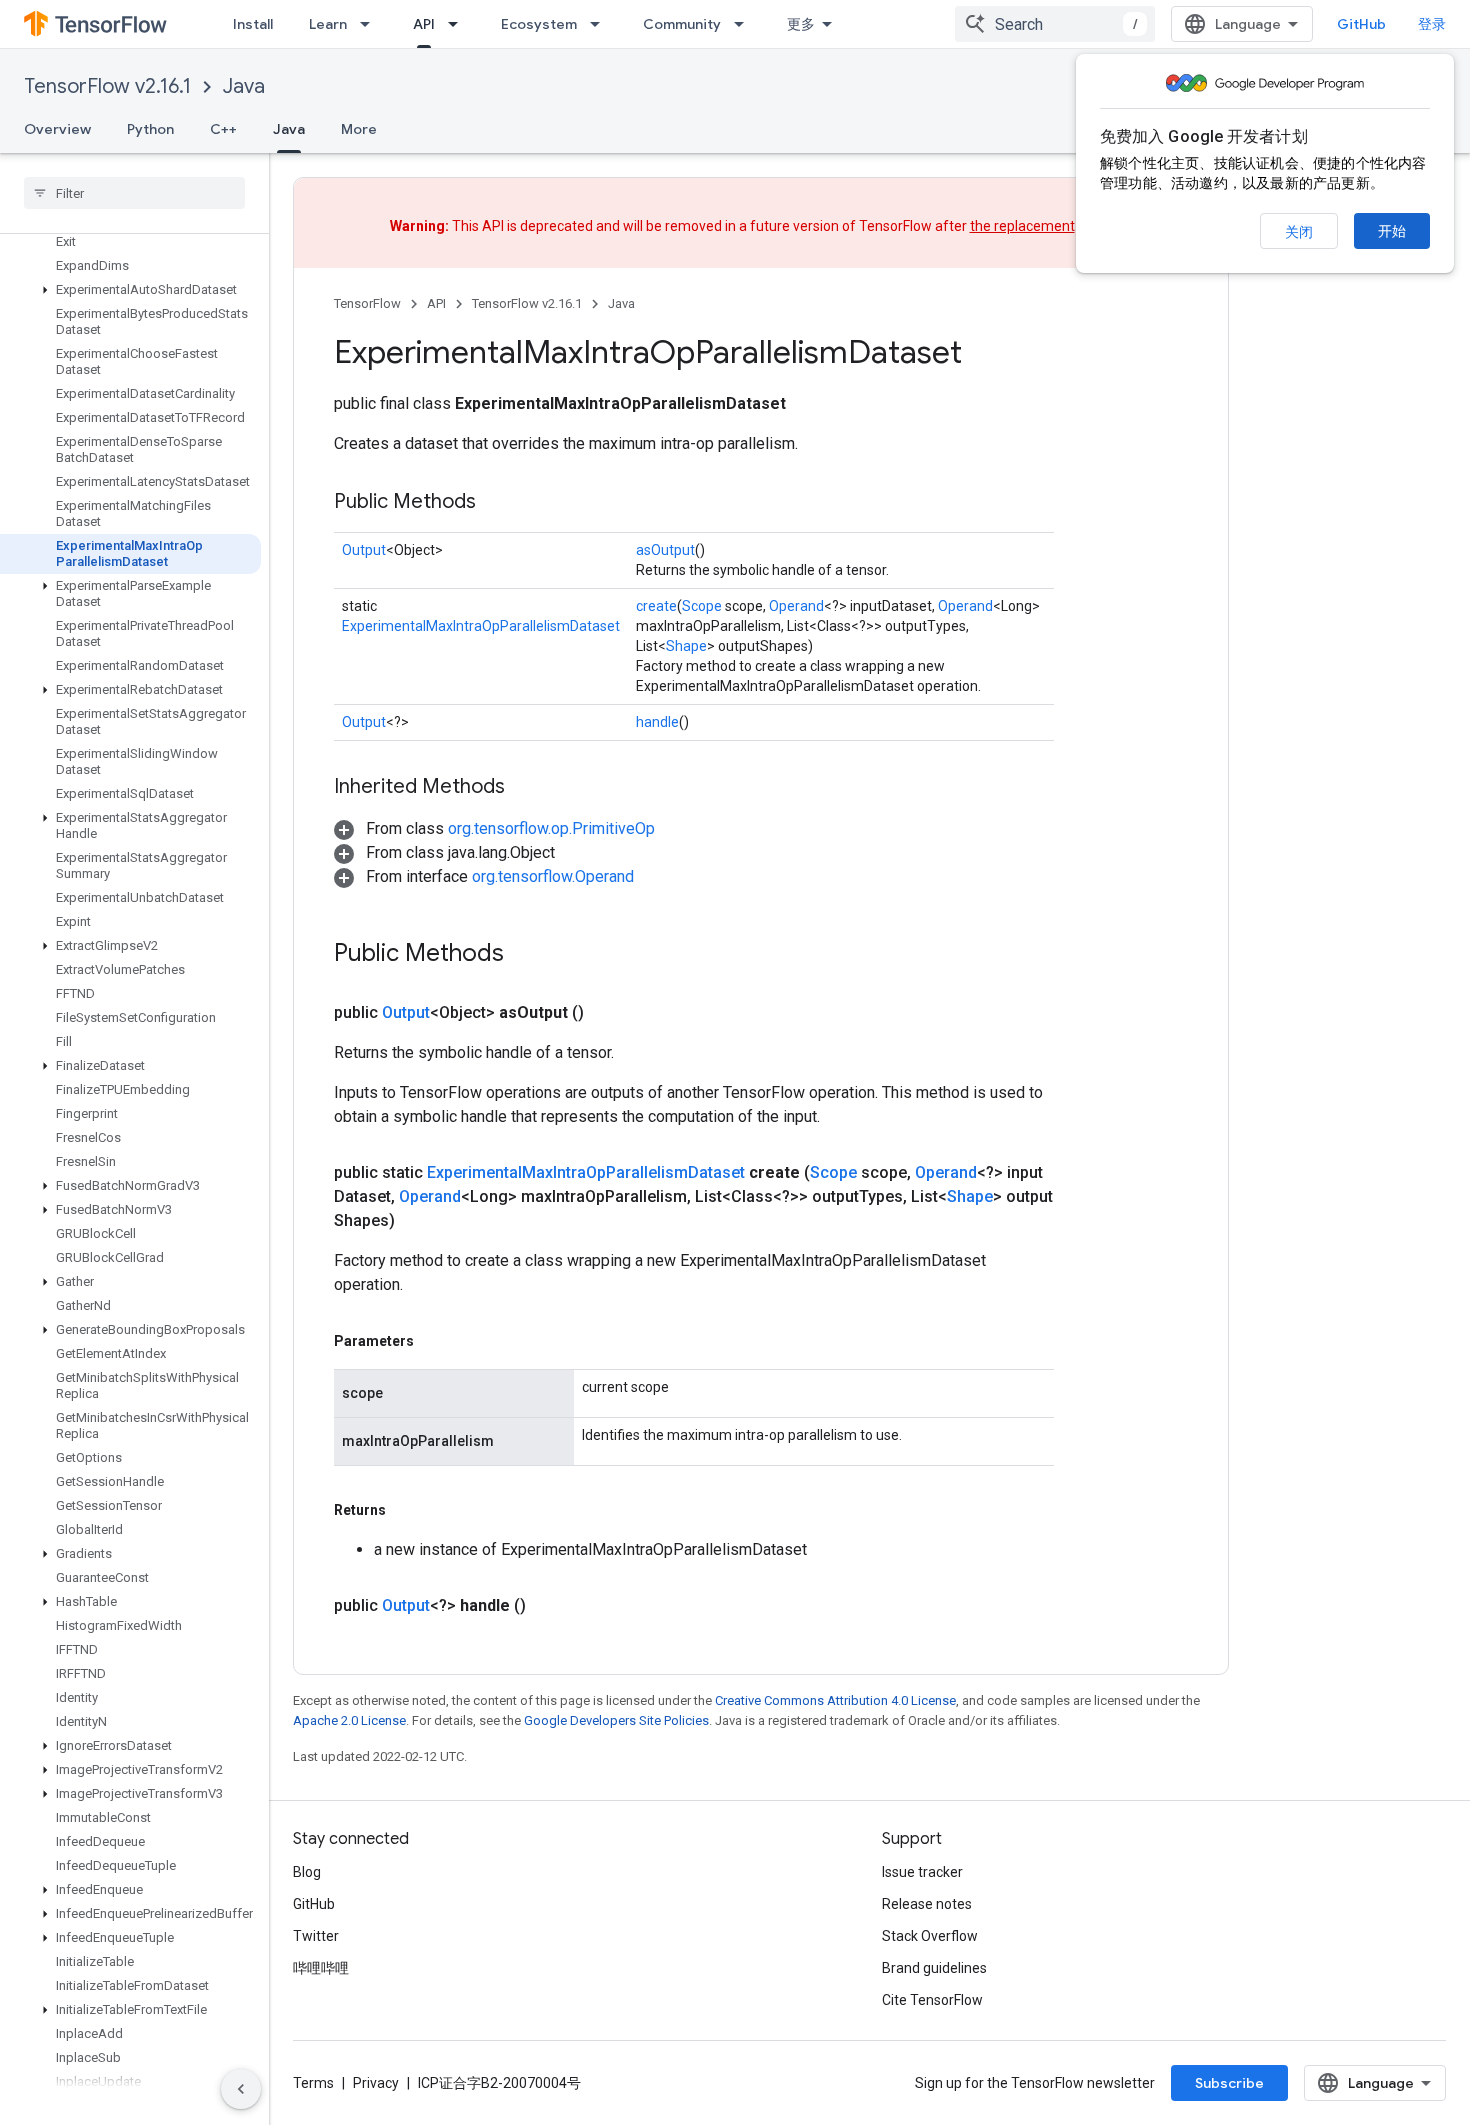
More (359, 129)
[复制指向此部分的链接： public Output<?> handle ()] (550, 1606)
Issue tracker (922, 1872)
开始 (1392, 231)
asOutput (665, 550)
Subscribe (1229, 2083)
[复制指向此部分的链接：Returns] (406, 1510)
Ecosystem (539, 24)
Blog (307, 1872)
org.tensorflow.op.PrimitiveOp (551, 828)
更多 (801, 24)
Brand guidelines (934, 1968)
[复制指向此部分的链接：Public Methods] (496, 503)
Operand (796, 606)
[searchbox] (134, 193)
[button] (130, 290)
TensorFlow (367, 303)
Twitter (316, 1936)
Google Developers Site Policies (616, 1720)
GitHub (1361, 24)
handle (657, 722)
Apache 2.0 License (349, 1720)
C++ (223, 129)
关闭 (1299, 232)
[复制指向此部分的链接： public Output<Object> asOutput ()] (608, 1013)
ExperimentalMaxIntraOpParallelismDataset (481, 626)
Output (364, 550)
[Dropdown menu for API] (459, 24)
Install (253, 24)
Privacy (376, 2083)
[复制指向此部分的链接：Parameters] (434, 1341)
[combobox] (1055, 24)
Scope (702, 606)
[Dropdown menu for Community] (745, 24)
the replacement (1022, 226)
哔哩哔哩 (321, 1968)
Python (150, 129)
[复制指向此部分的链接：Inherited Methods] (525, 788)
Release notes (927, 1904)
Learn (328, 24)
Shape (686, 646)
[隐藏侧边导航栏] (241, 2089)
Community (682, 24)
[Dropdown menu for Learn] (371, 24)
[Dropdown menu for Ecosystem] (601, 24)
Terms (313, 2083)
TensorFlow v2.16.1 (107, 86)
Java (244, 86)
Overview (57, 129)
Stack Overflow (930, 1936)
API (424, 24)
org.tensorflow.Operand (553, 876)
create (656, 606)
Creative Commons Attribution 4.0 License (835, 1700)
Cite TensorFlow (932, 2000)
